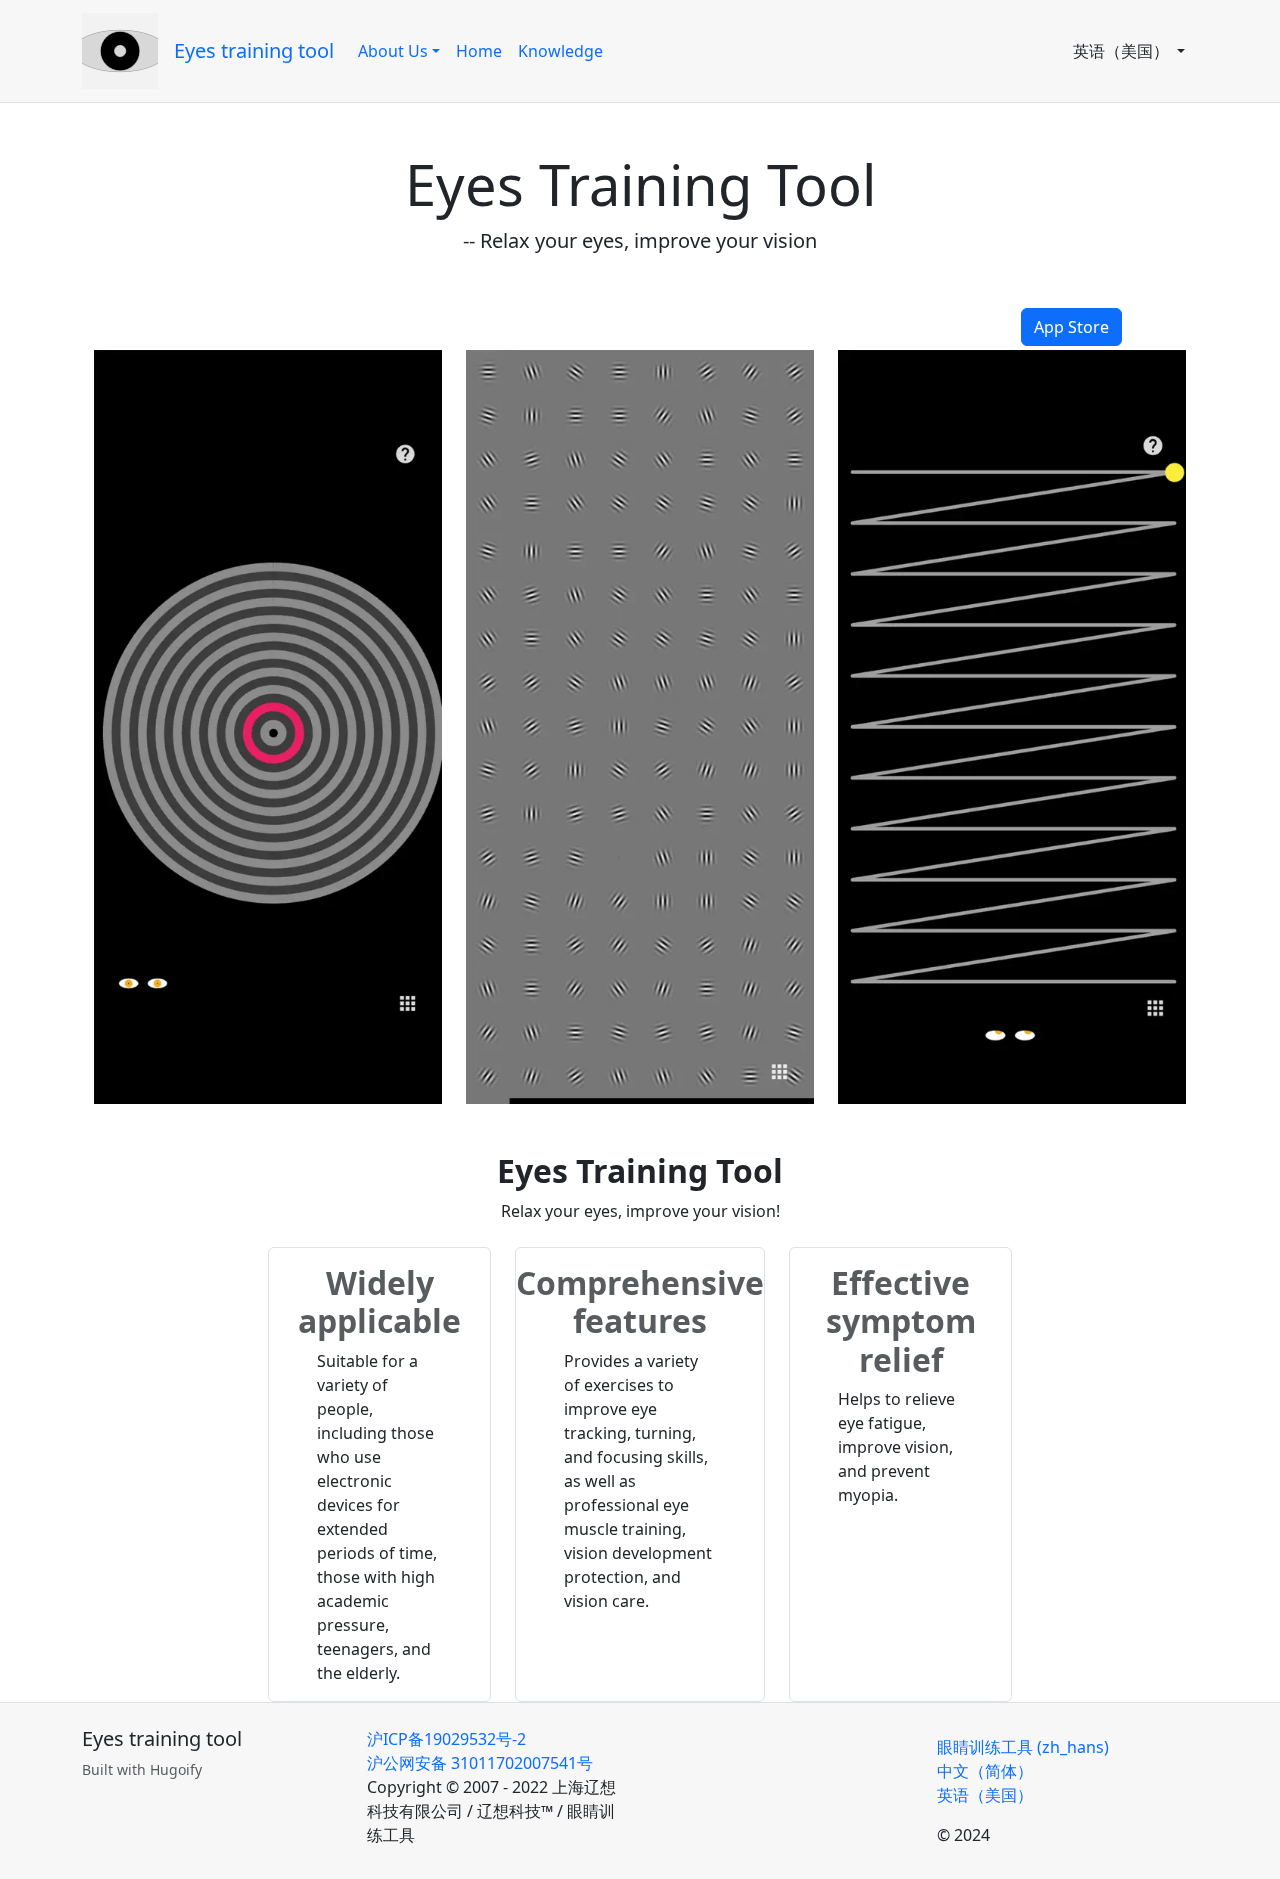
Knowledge (560, 51)
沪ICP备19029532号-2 (446, 1739)
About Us (393, 51)
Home (479, 51)
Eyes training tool (254, 50)
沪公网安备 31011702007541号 (480, 1763)
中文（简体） (985, 1771)
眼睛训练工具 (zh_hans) (1023, 1747)
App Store (1071, 327)
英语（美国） (1123, 51)
